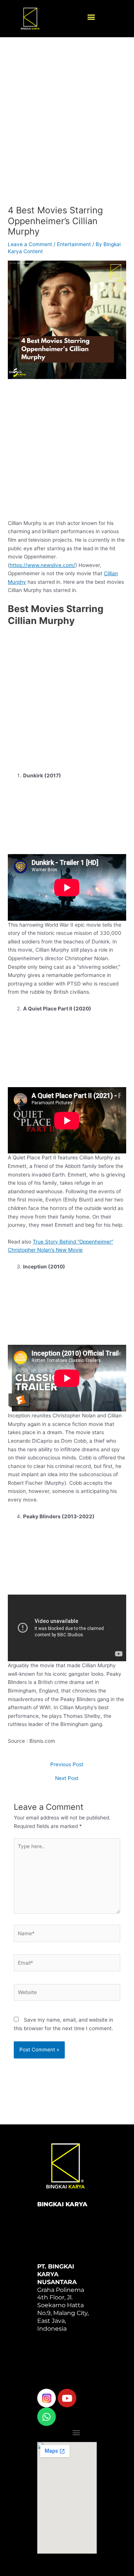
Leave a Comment (30, 244)
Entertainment (74, 244)
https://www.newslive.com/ (42, 565)
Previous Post (67, 1765)
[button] (91, 17)
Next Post (67, 1779)
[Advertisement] (67, 128)
